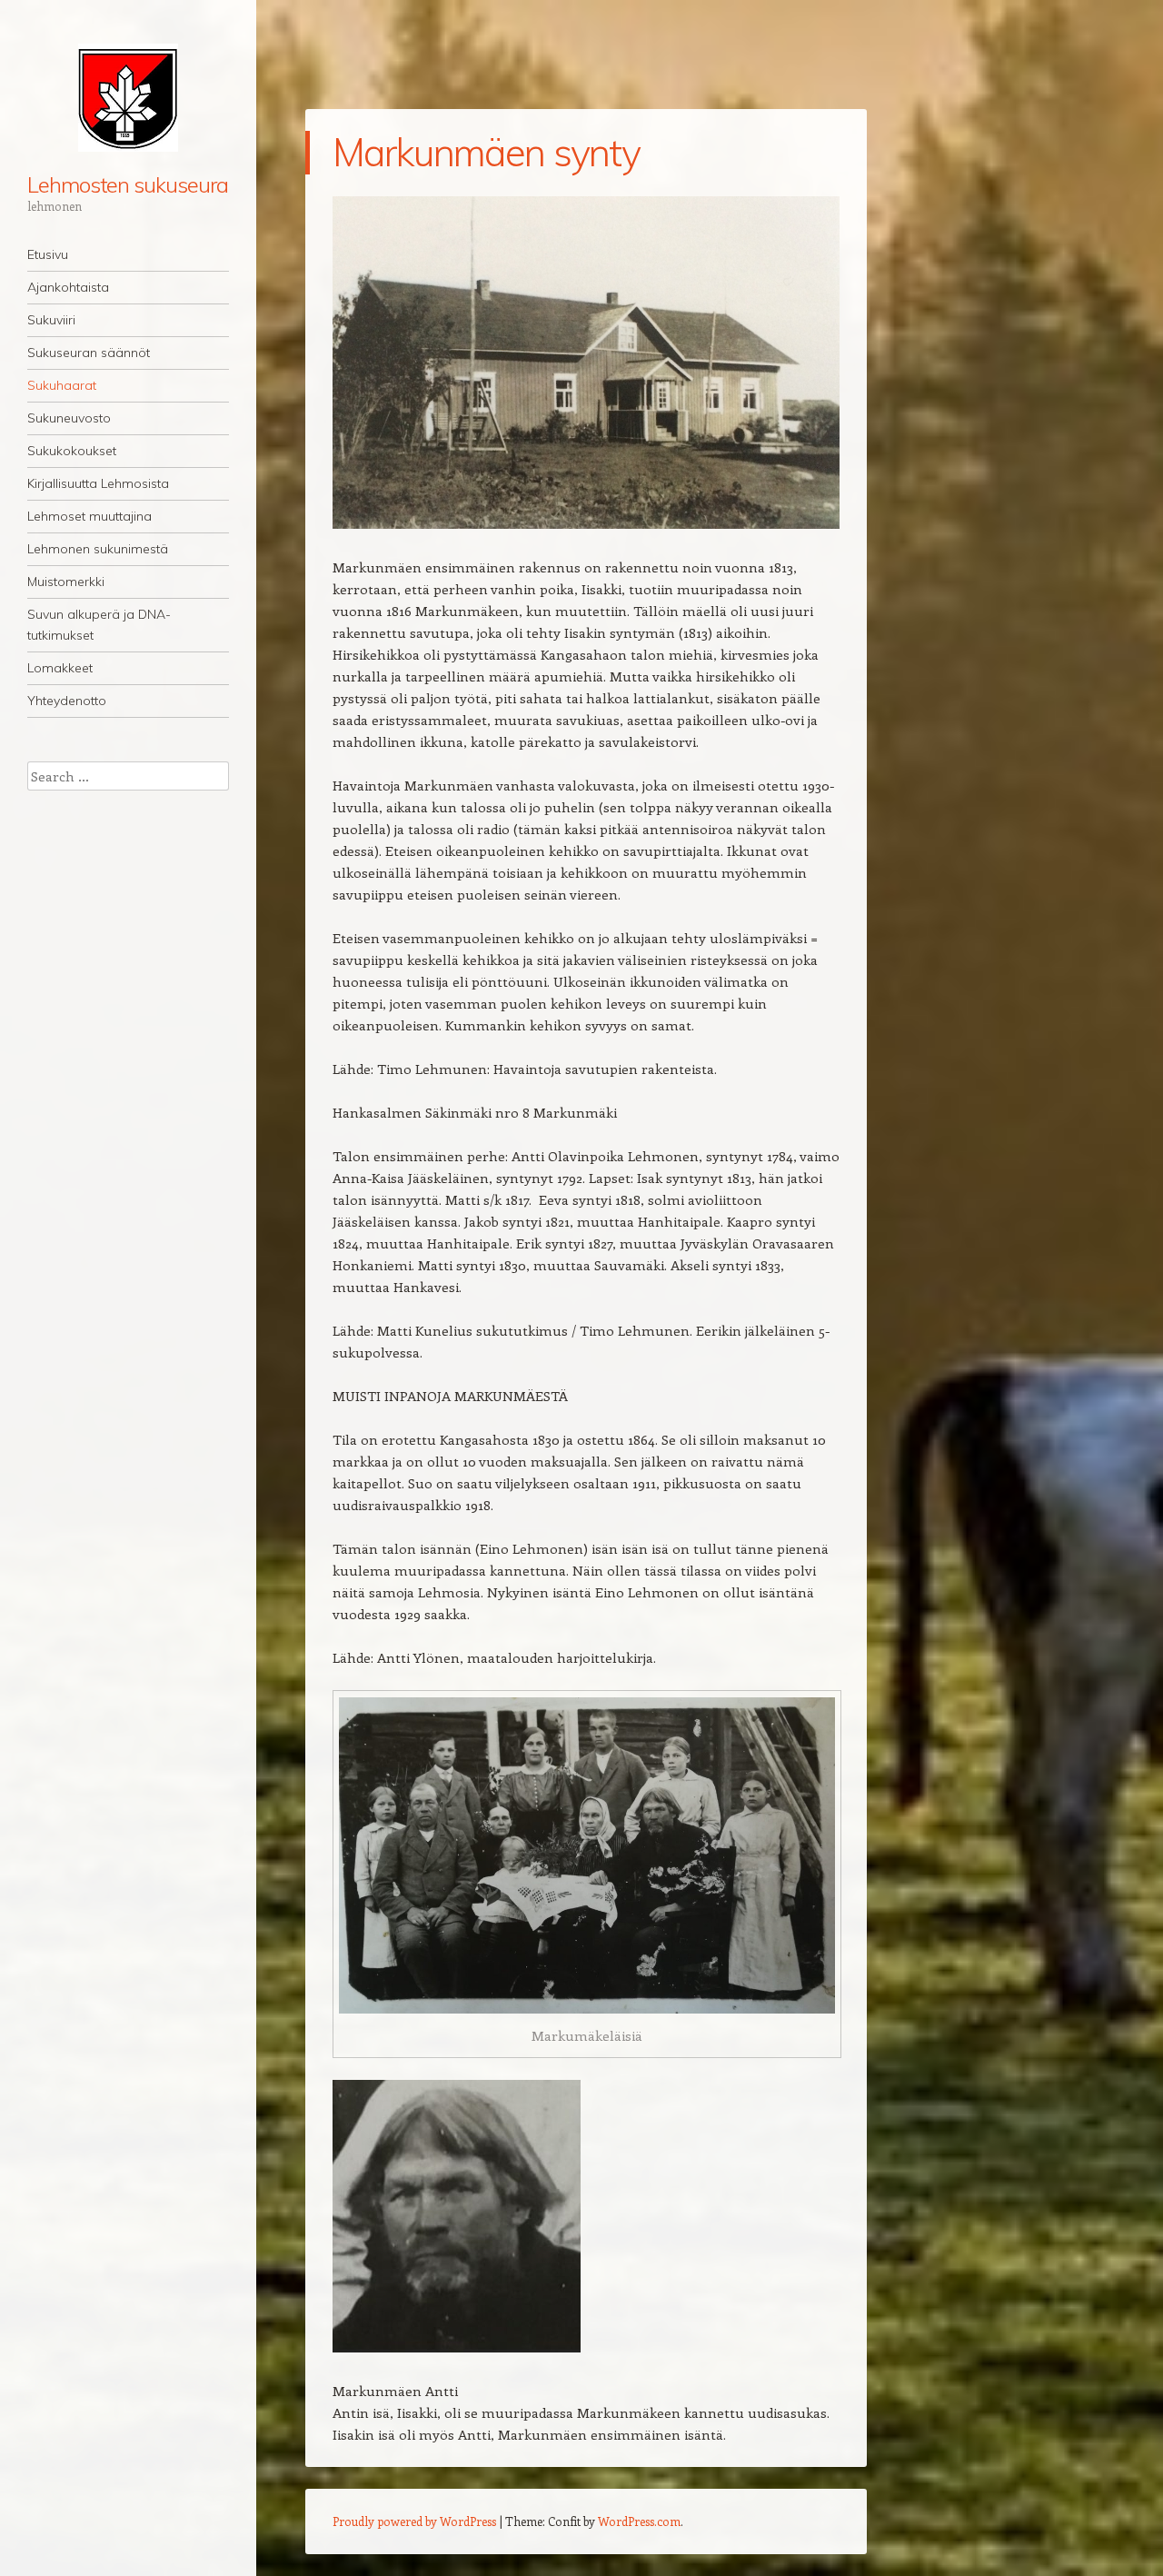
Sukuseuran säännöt (89, 353)
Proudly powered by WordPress (414, 2521)
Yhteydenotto (67, 701)
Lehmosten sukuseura (127, 184)
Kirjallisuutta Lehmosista (98, 483)
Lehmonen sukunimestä (98, 549)
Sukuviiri (51, 320)
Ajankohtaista (68, 287)
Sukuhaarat (62, 385)
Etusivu (48, 254)
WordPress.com (639, 2521)
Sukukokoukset (72, 451)
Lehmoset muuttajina (89, 516)
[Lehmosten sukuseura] (128, 98)
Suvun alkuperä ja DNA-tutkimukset (99, 625)
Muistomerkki (66, 582)
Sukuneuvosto (69, 418)
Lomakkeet (60, 668)
